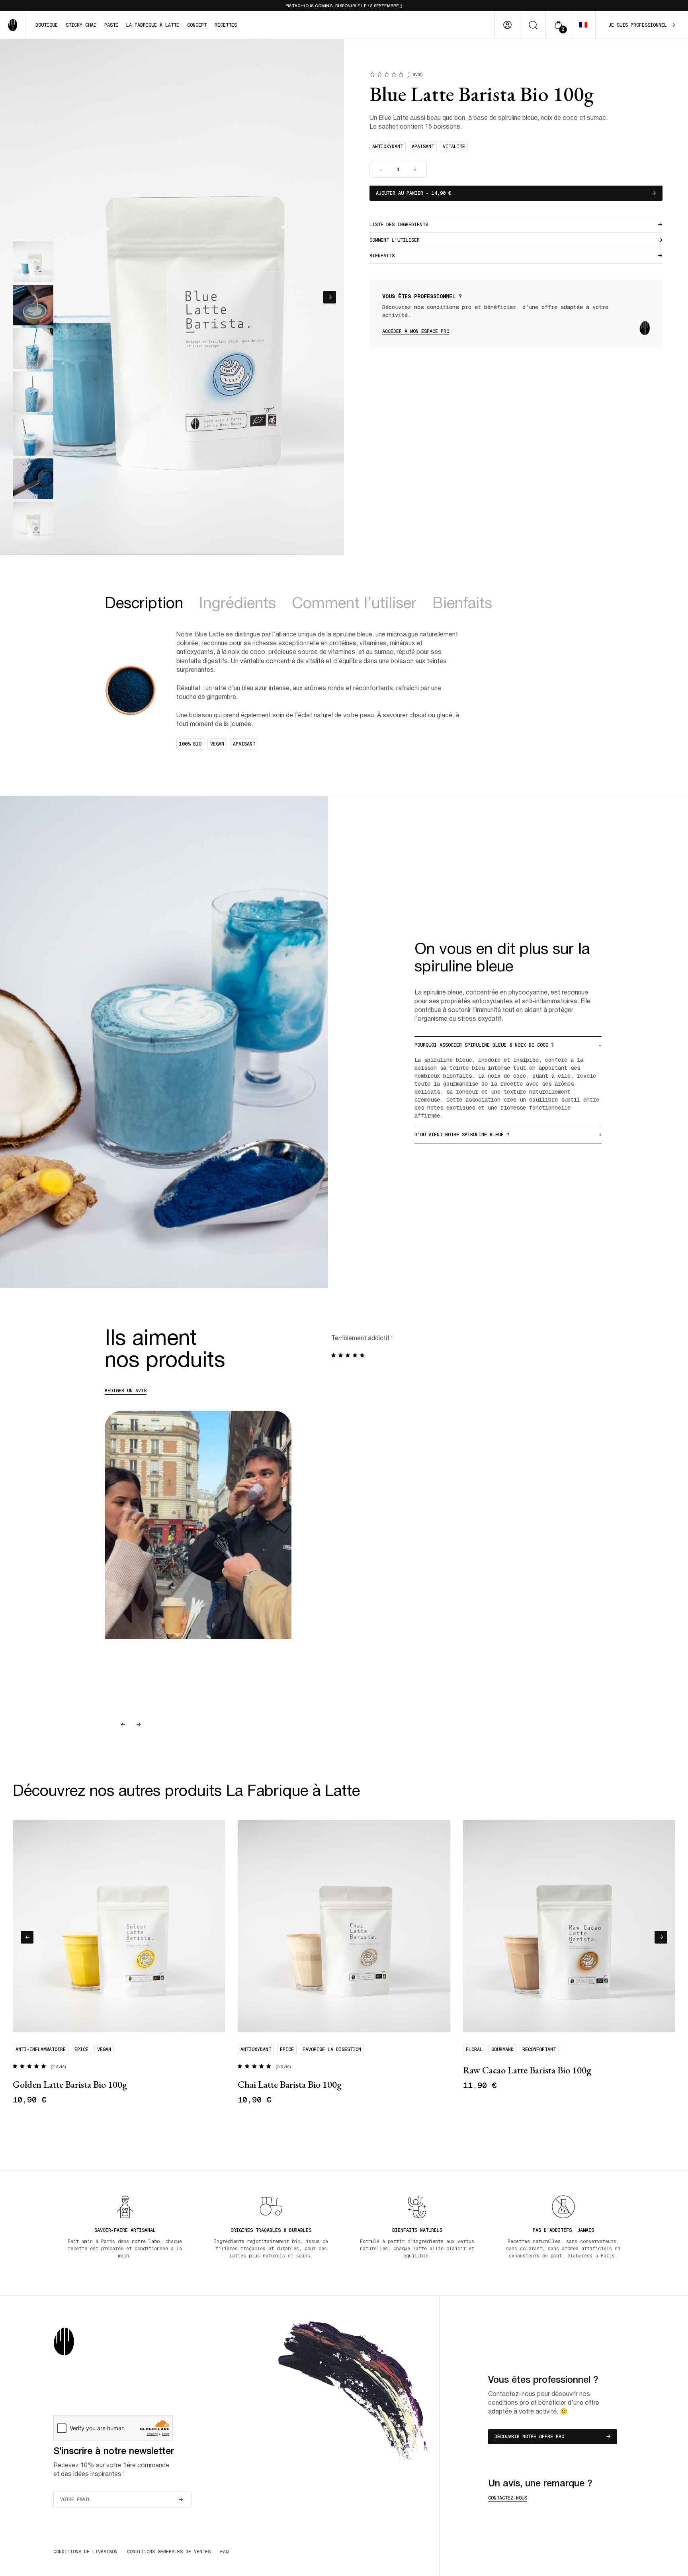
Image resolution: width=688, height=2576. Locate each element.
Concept (197, 25)
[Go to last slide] (123, 1725)
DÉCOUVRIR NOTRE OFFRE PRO (529, 2437)
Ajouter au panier (43, 2140)
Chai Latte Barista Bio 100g (290, 2084)
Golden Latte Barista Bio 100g (70, 2084)
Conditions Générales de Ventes (169, 2552)
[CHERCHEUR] (533, 25)
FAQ (224, 2552)
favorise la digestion (332, 2049)
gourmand (502, 2049)
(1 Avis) (415, 75)
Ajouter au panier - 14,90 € (413, 193)
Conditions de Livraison (85, 2552)
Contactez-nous (508, 2498)
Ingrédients (237, 604)
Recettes (226, 25)
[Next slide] (330, 297)
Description (144, 604)
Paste (111, 25)
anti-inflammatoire (41, 2049)
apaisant (423, 147)
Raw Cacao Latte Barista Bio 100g (527, 2070)
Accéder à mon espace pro (416, 331)
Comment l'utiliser (395, 240)
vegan (104, 2049)
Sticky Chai (81, 25)
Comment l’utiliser (354, 604)
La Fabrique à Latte (153, 25)
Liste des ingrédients (399, 225)
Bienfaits (382, 256)
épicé (81, 2049)
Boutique (47, 25)
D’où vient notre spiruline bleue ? (462, 1135)
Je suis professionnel (638, 25)
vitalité (454, 147)
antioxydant (388, 147)
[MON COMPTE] (507, 25)
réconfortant (539, 2049)
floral (474, 2049)
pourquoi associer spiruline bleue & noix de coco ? (484, 1045)
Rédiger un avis (126, 1391)
